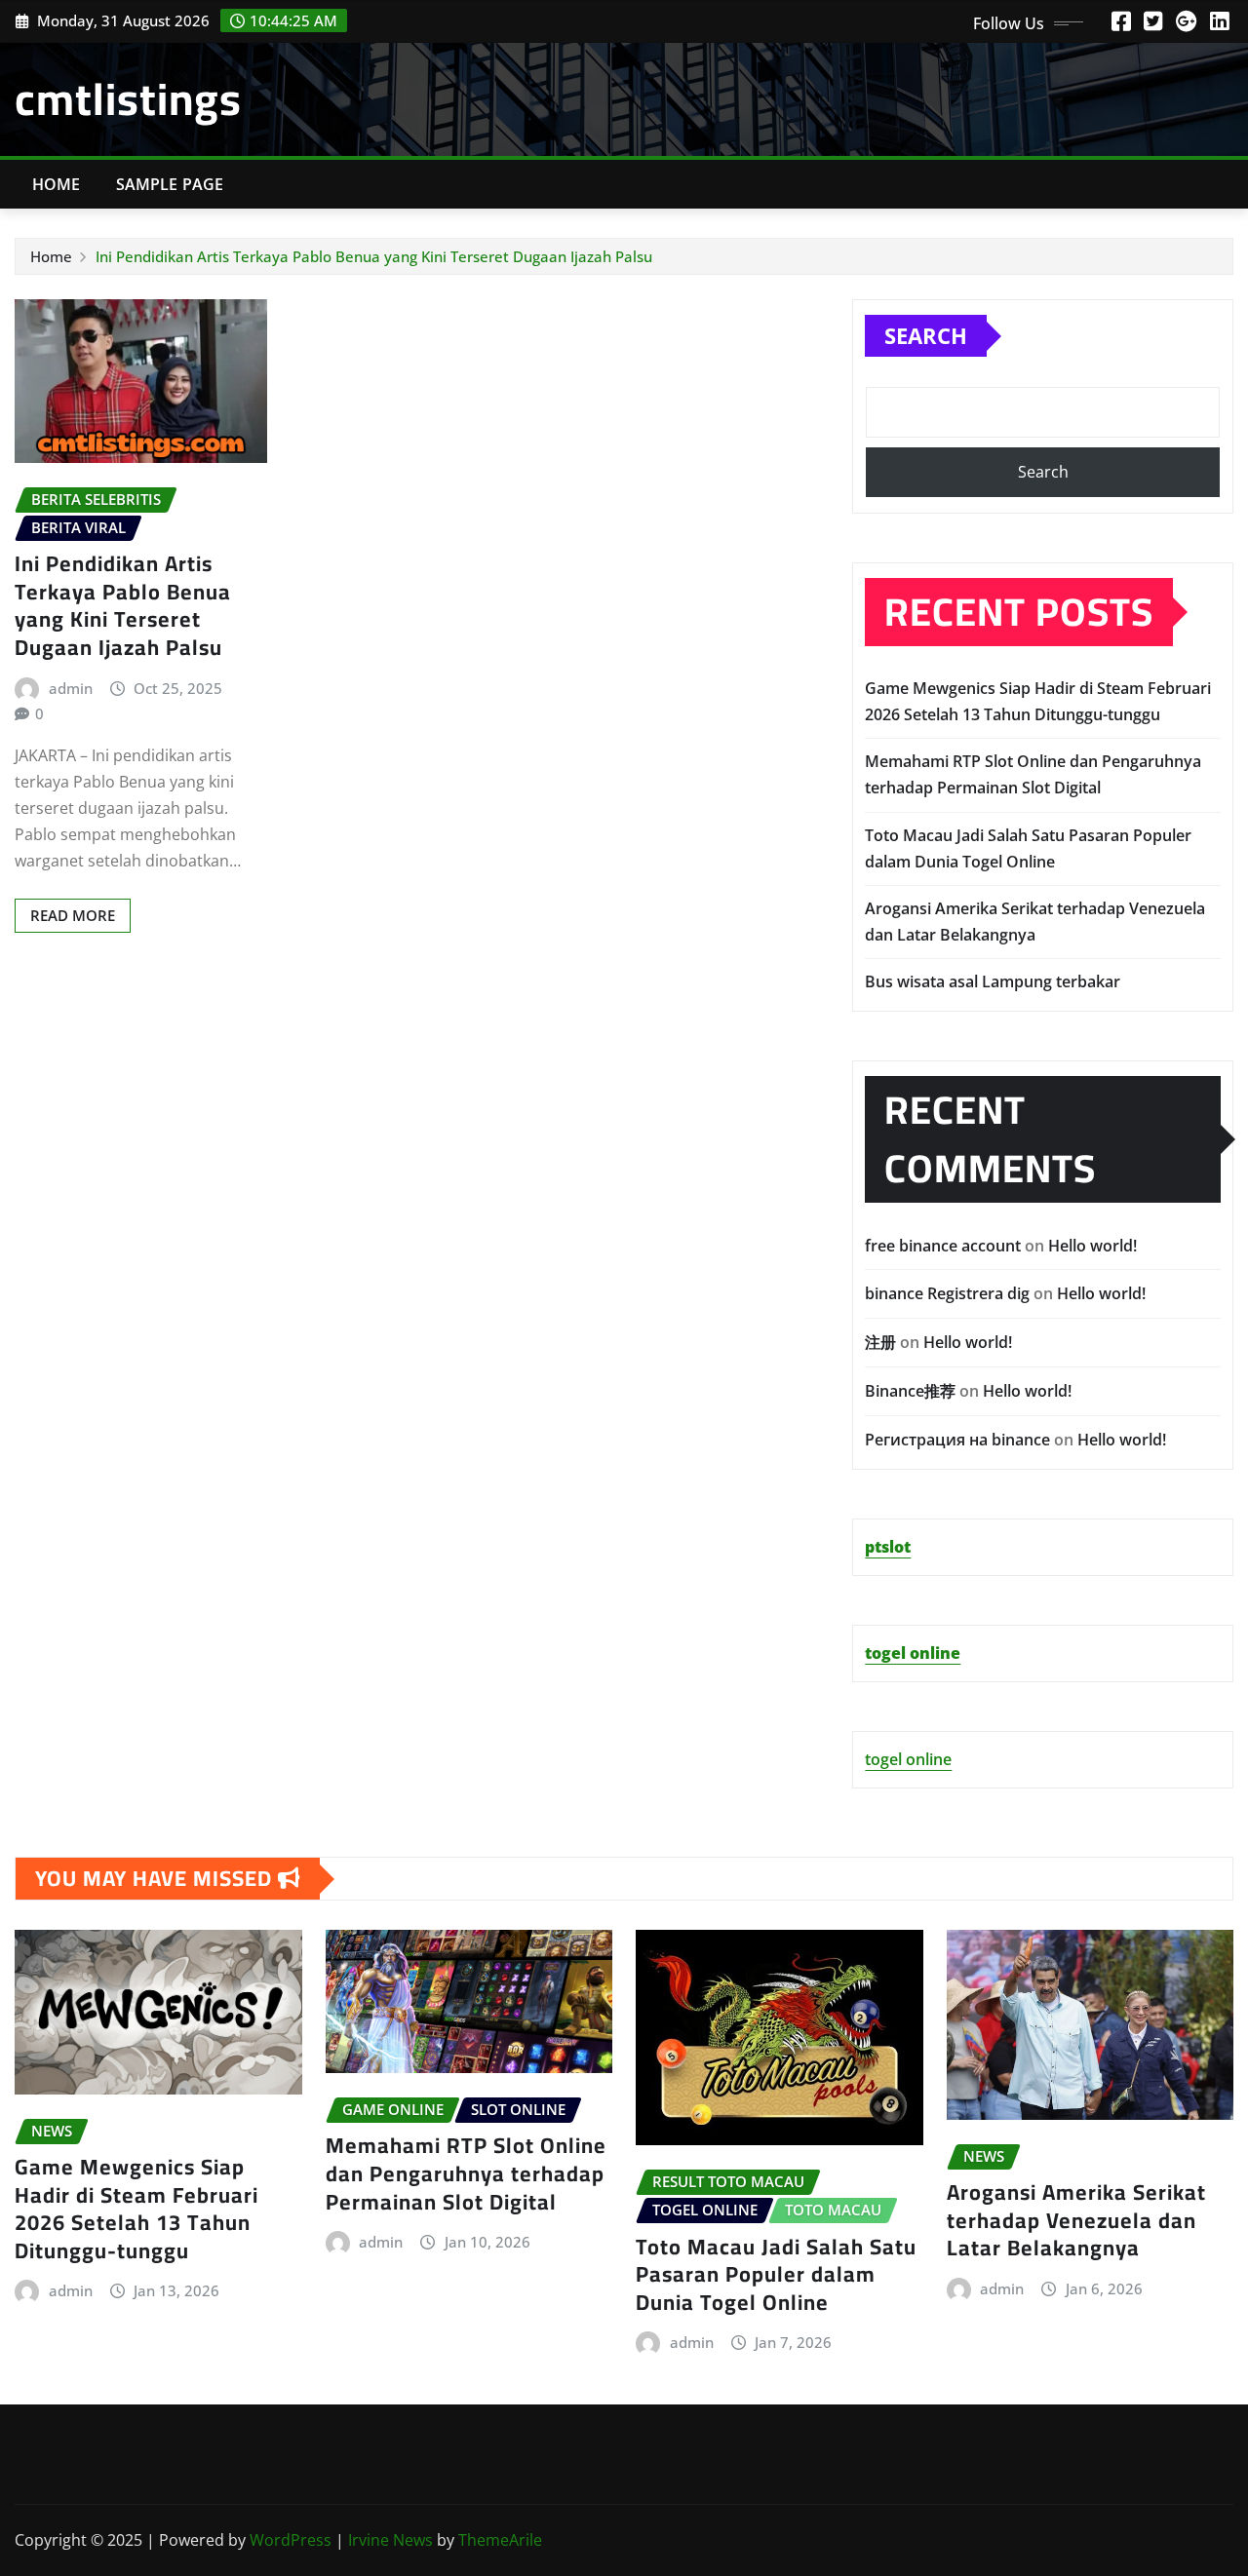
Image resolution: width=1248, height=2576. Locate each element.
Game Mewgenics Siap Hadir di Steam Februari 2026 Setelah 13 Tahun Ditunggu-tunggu (136, 2209)
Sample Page (170, 184)
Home (57, 184)
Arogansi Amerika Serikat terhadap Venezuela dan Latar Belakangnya (1076, 2220)
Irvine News (390, 2540)
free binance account (943, 1246)
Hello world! (1092, 1246)
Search (926, 335)
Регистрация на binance (957, 1440)
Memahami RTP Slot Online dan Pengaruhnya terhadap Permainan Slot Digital (466, 2173)
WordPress (291, 2540)
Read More (73, 915)
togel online (908, 1759)
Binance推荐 (910, 1391)
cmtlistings (128, 98)
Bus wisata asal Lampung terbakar (993, 981)
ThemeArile (500, 2540)
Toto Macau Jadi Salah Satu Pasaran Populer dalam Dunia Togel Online (776, 2274)
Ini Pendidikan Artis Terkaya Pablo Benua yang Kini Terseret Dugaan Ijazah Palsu (374, 256)
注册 (880, 1342)
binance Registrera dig (947, 1293)
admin (71, 688)
